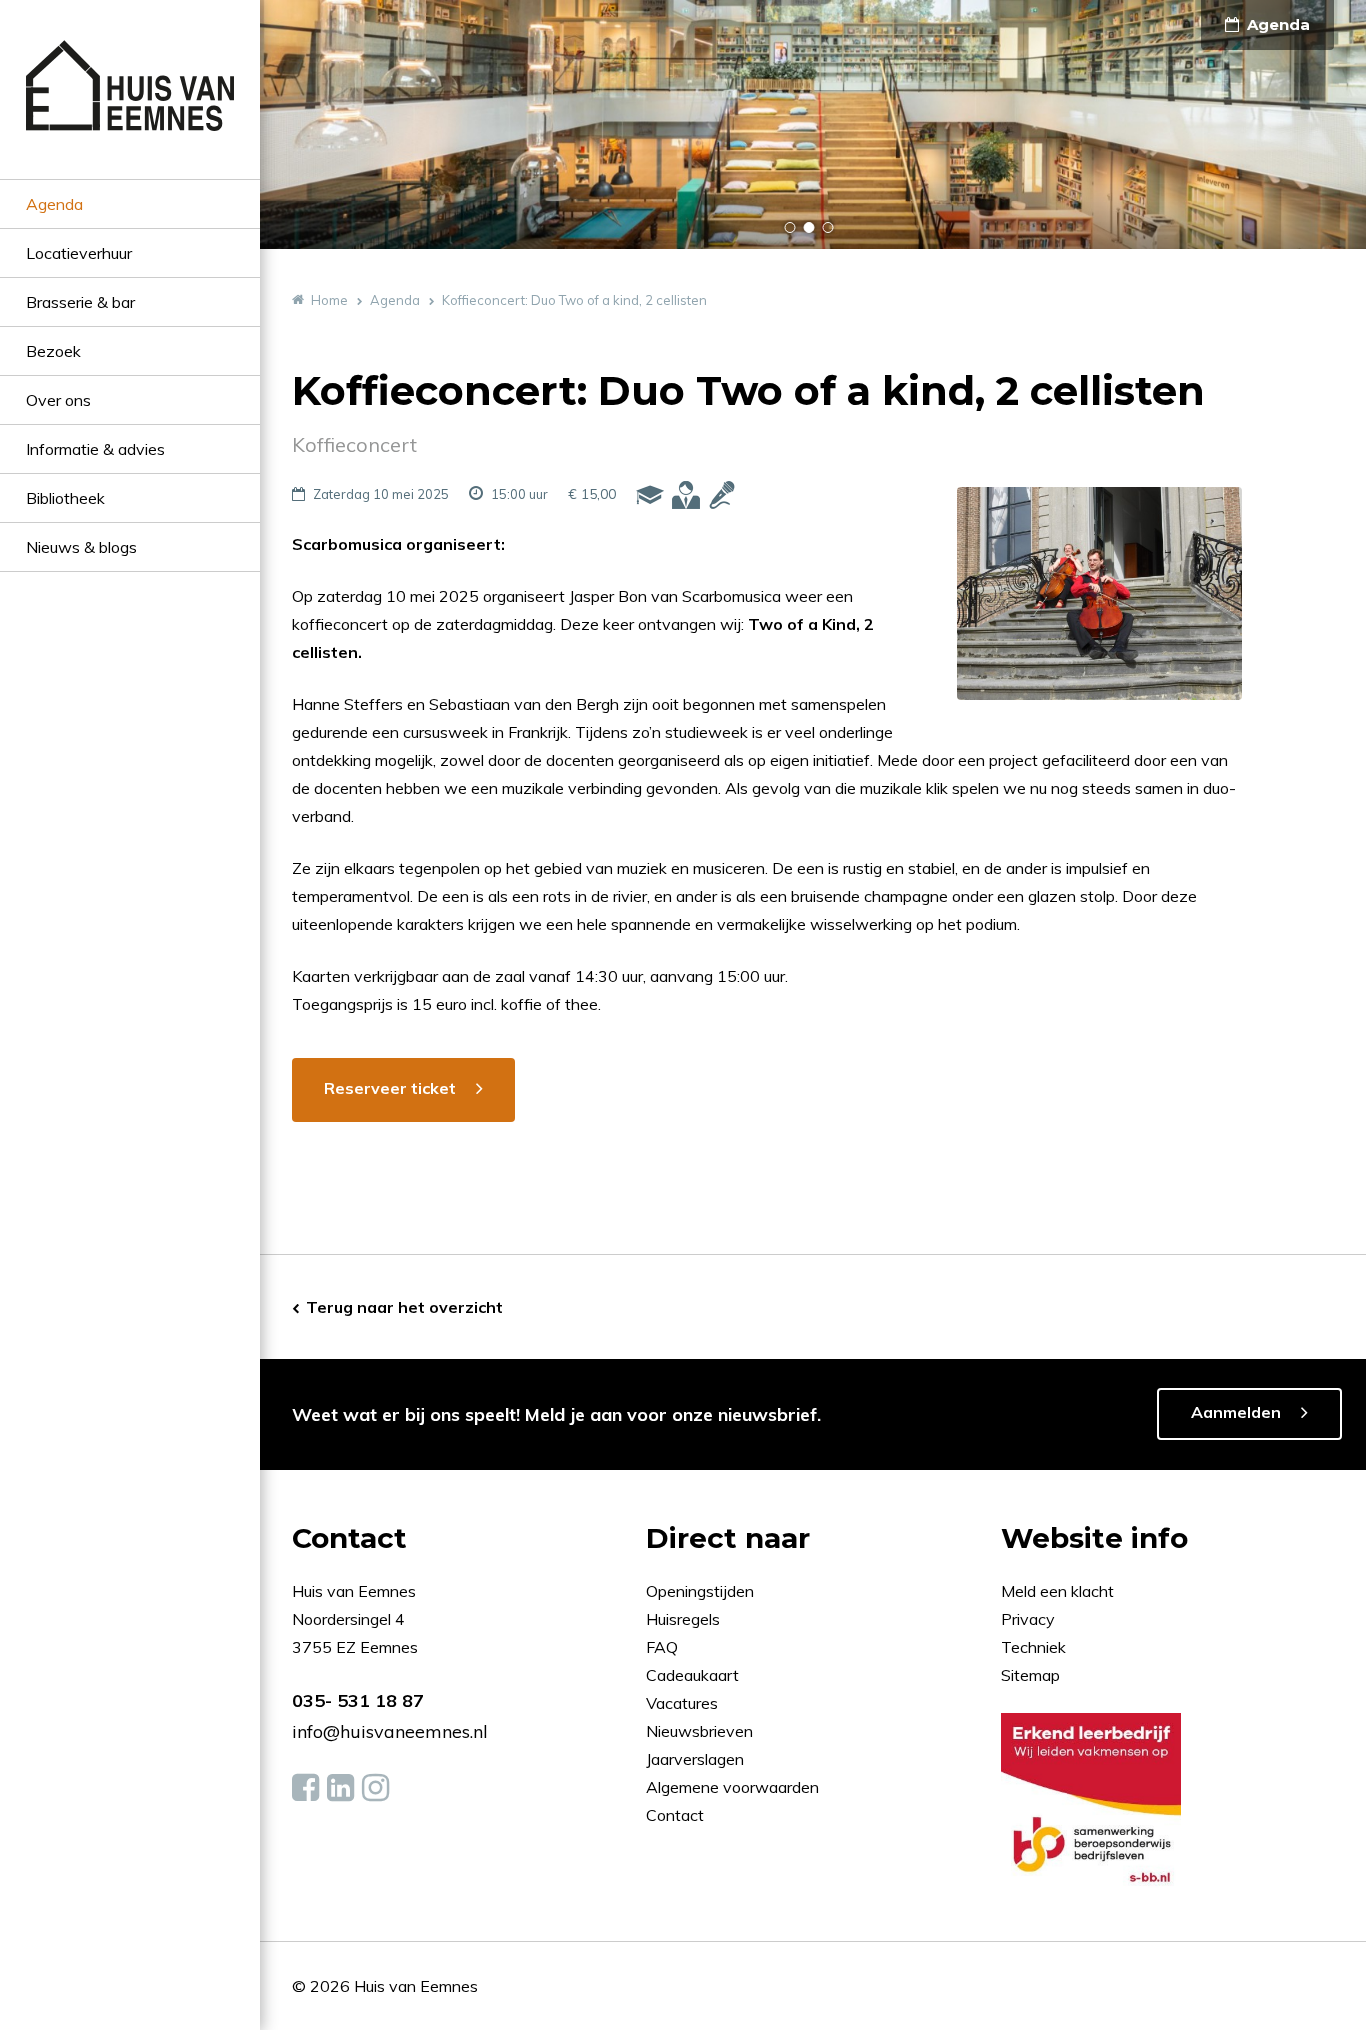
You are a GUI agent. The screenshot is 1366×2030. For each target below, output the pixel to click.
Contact (675, 1815)
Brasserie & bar (80, 302)
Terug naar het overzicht (404, 1307)
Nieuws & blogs (81, 547)
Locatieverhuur (79, 253)
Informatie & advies (95, 449)
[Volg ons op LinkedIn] (340, 1788)
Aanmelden (1236, 1412)
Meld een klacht (1057, 1591)
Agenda (54, 204)
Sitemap (1030, 1675)
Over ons (58, 400)
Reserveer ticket (390, 1088)
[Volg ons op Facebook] (305, 1788)
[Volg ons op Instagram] (375, 1788)
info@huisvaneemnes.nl (390, 1731)
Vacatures (682, 1703)
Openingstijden (700, 1591)
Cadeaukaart (694, 1675)
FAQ (664, 1647)
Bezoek (53, 351)
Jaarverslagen (697, 1759)
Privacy (1028, 1619)
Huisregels (685, 1619)
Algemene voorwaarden (732, 1787)
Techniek (1033, 1647)
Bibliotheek (65, 498)
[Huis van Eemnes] (130, 109)
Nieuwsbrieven (701, 1731)
